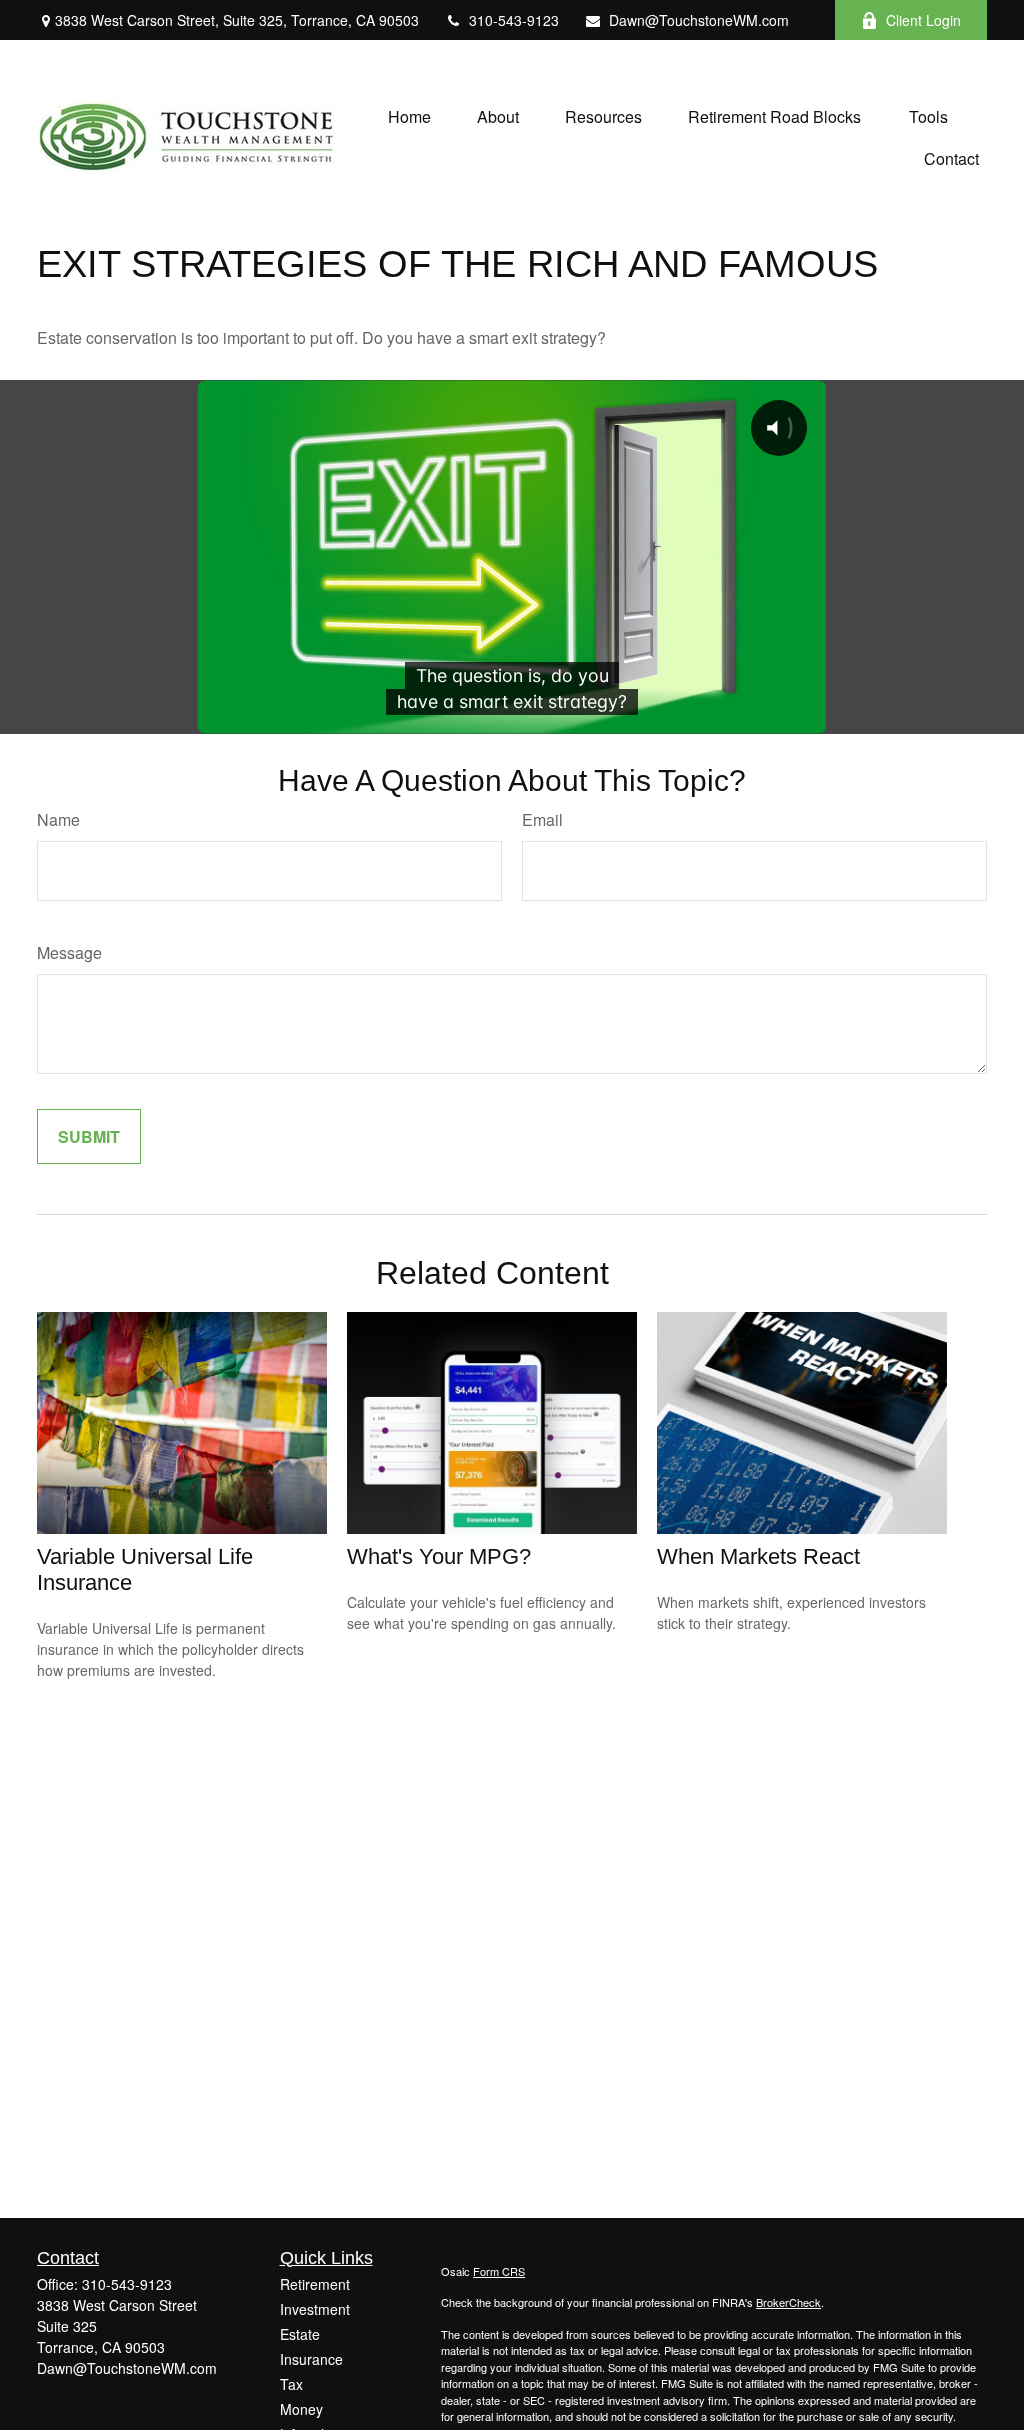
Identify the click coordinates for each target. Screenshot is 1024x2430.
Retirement (315, 2284)
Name (58, 819)
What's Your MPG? (439, 1556)
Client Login (923, 20)
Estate (300, 2334)
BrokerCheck (788, 2302)
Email (542, 819)
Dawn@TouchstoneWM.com (699, 20)
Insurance (311, 2359)
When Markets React (758, 1556)
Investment (315, 2309)
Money (301, 2409)
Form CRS (499, 2271)
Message (69, 952)
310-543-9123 (514, 20)
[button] (409, 115)
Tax (291, 2384)
